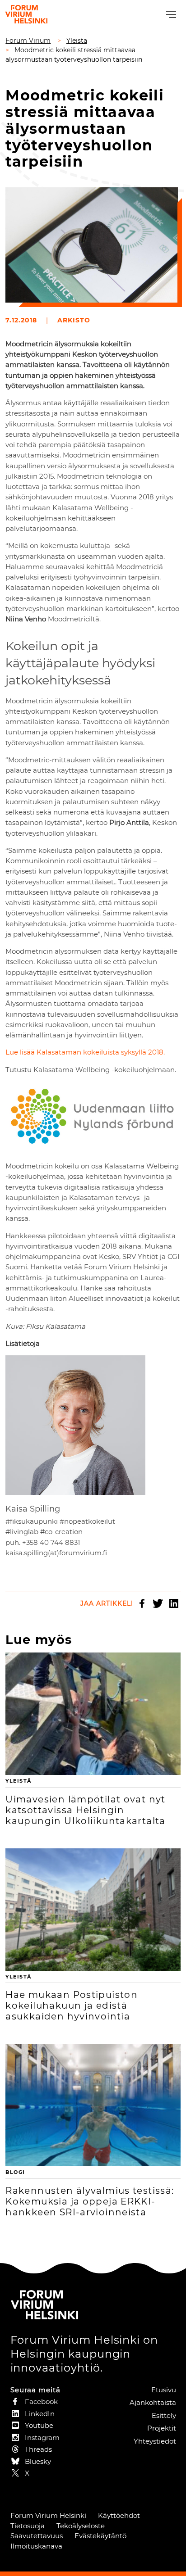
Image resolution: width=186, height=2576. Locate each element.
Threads (38, 2449)
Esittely (164, 2415)
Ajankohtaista (153, 2402)
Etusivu (164, 2390)
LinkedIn (174, 1603)
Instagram (42, 2438)
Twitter (158, 1603)
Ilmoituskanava (36, 2546)
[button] (170, 15)
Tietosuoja (28, 2526)
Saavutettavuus (37, 2536)
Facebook (142, 1603)
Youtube (39, 2425)
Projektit (162, 2428)
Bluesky (38, 2461)
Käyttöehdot (119, 2515)
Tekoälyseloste (81, 2526)
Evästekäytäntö (100, 2536)
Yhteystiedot (155, 2441)
